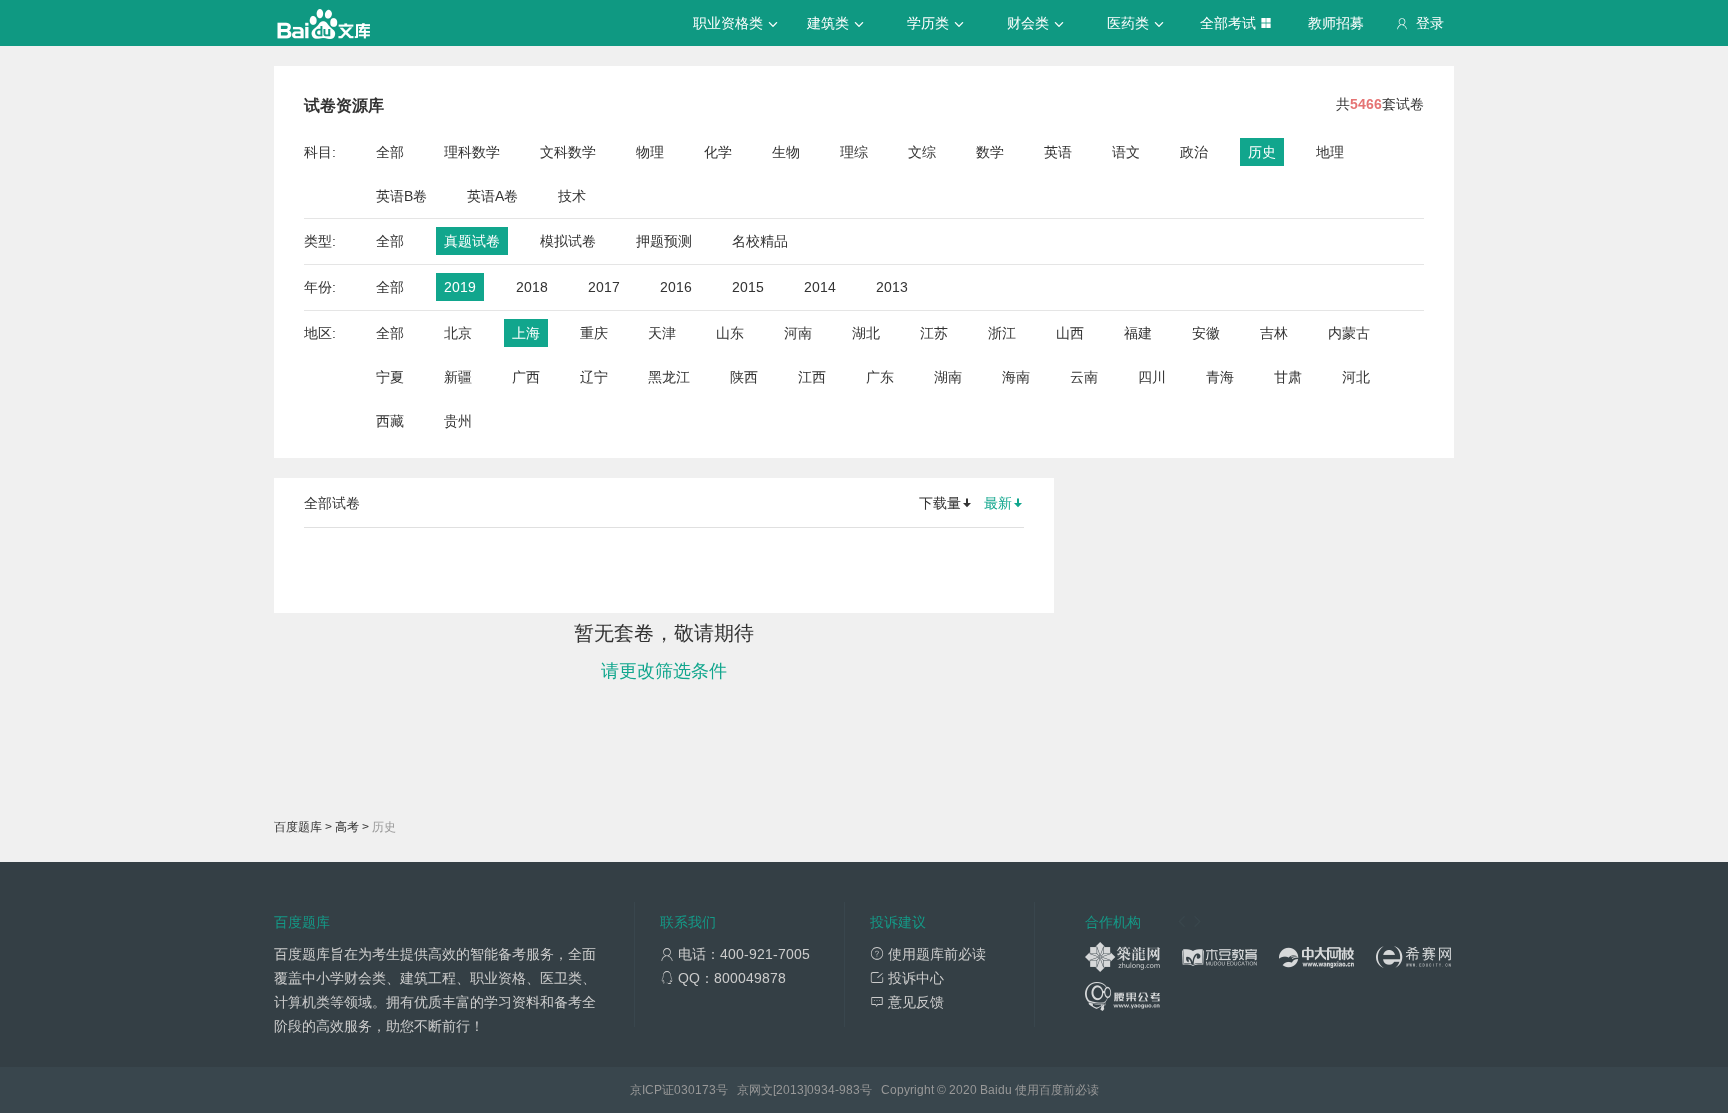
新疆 (458, 377)
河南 (798, 333)
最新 (998, 503)
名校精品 (760, 241)
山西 (1070, 333)
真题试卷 (472, 241)
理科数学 (472, 152)
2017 (604, 287)
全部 (390, 152)
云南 (1084, 377)
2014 (820, 287)
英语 (1058, 152)
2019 (460, 287)
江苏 (934, 333)
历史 (1262, 152)
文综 (922, 152)
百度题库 (298, 827)
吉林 (1274, 333)
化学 (718, 152)
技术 (572, 196)
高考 (347, 827)
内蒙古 (1349, 333)
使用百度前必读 (1057, 1090)
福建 (1138, 333)
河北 (1356, 377)
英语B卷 (401, 196)
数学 (990, 152)
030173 (695, 1090)
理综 (854, 152)
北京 (458, 333)
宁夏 (390, 377)
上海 (526, 333)
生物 (786, 152)
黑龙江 (669, 377)
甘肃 (1288, 377)
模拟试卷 (568, 241)
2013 (892, 287)
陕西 (744, 377)
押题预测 (664, 241)
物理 (650, 152)
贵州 (458, 421)
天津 (662, 333)
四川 (1152, 377)
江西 (812, 377)
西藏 (390, 421)
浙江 (1002, 333)
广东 (880, 377)
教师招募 (1336, 23)
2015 (748, 287)
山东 (730, 333)
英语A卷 (492, 196)
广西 (526, 377)
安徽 (1206, 333)
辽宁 (594, 377)
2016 (676, 287)
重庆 (594, 333)
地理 (1330, 152)
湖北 (866, 333)
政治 (1194, 152)
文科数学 (568, 152)
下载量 (940, 503)
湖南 (948, 377)
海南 (1016, 377)
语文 (1126, 152)
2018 (532, 287)
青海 (1220, 377)
